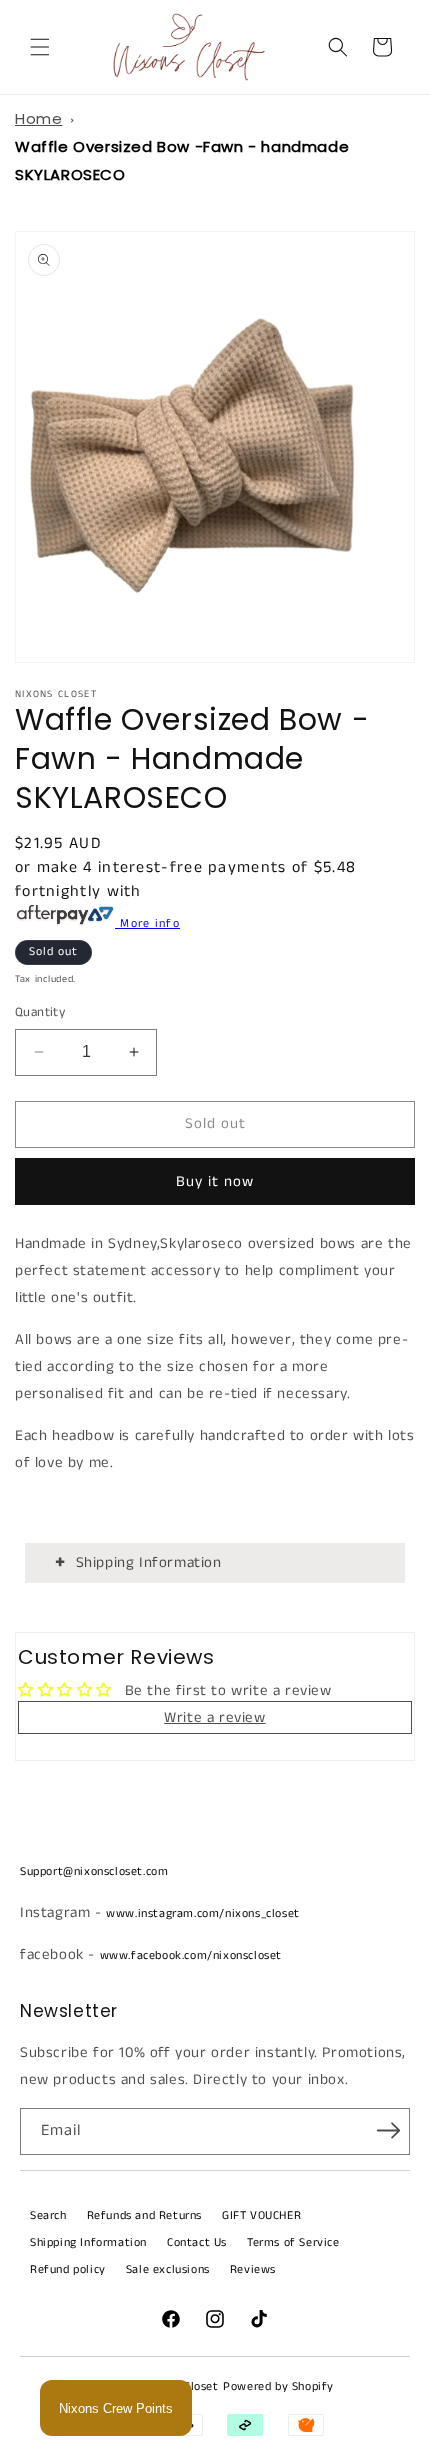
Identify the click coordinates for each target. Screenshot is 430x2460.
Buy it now (215, 1181)
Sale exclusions (168, 2269)
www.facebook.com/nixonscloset (191, 1955)
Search (48, 2215)
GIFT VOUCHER (261, 2215)
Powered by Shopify (278, 2386)
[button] (40, 47)
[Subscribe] (388, 2130)
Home (38, 118)
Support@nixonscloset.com (94, 1871)
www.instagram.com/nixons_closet (203, 1913)
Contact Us (197, 2242)
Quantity (40, 1012)
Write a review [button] (214, 1717)
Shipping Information (149, 1562)
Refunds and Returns (144, 2215)
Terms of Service (293, 2242)
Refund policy (68, 2269)
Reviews (253, 2269)
